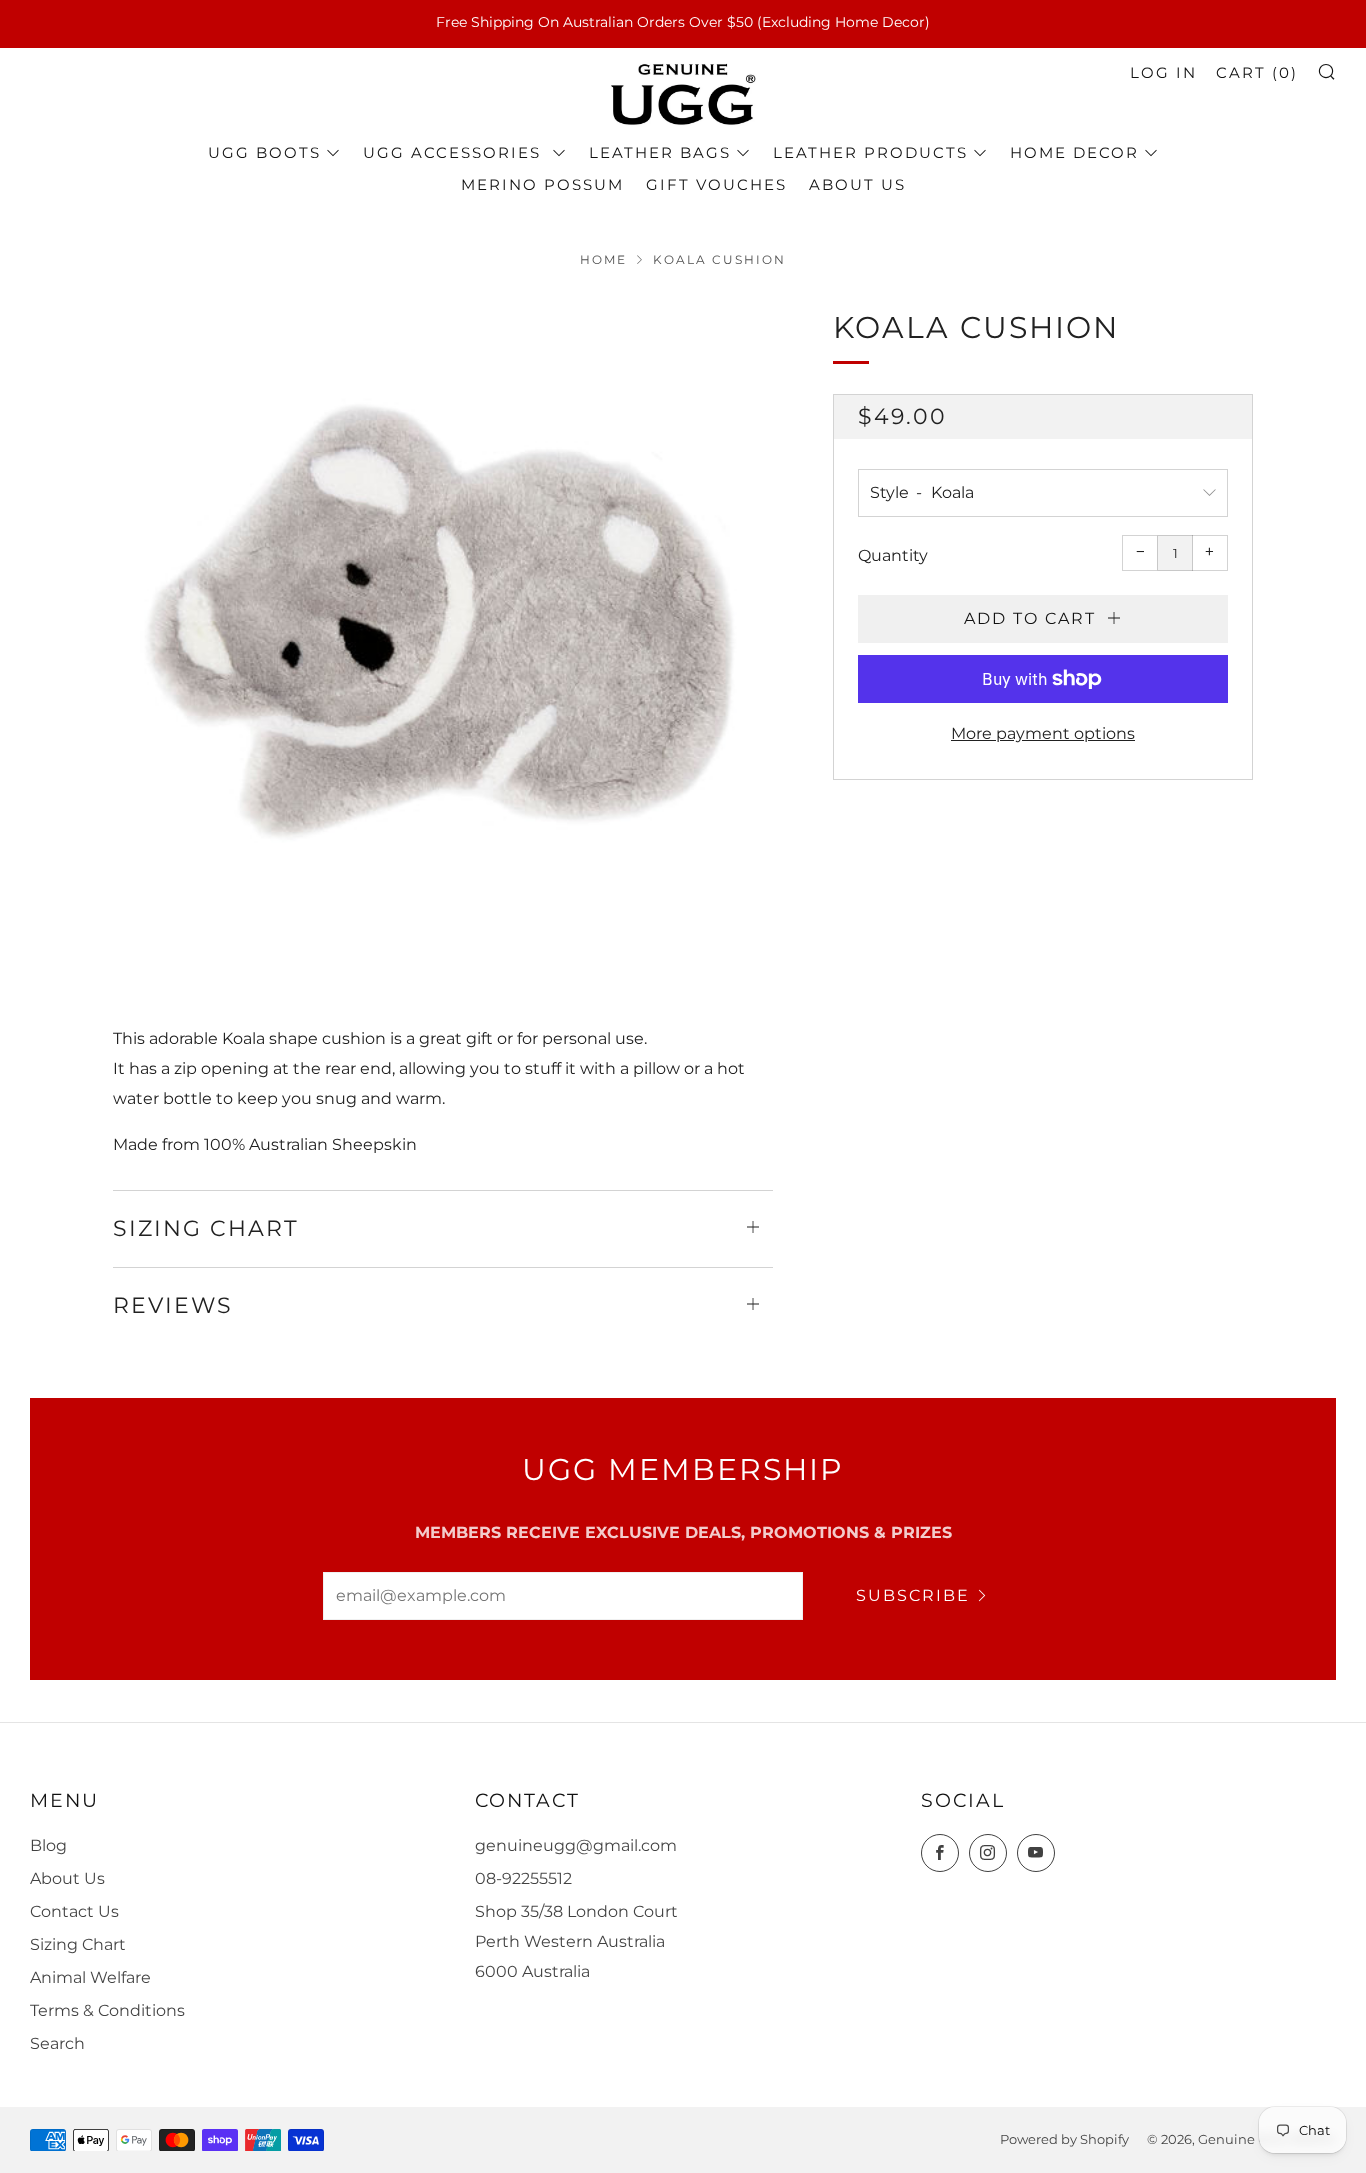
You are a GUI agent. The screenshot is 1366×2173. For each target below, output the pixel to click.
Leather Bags (660, 152)
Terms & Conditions (107, 2010)
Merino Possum (542, 184)
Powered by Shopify (1064, 2139)
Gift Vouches (716, 184)
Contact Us (74, 1911)
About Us (857, 184)
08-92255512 (523, 1878)
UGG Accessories (455, 152)
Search (57, 2043)
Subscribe (913, 1595)
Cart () (1257, 72)
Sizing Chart (78, 1944)
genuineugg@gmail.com (576, 1845)
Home (603, 259)
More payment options (1043, 733)
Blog (48, 1845)
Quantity (893, 555)
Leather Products (870, 152)
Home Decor (1074, 152)
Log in (1163, 72)
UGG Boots (264, 152)
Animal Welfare (90, 1977)
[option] (443, 634)
